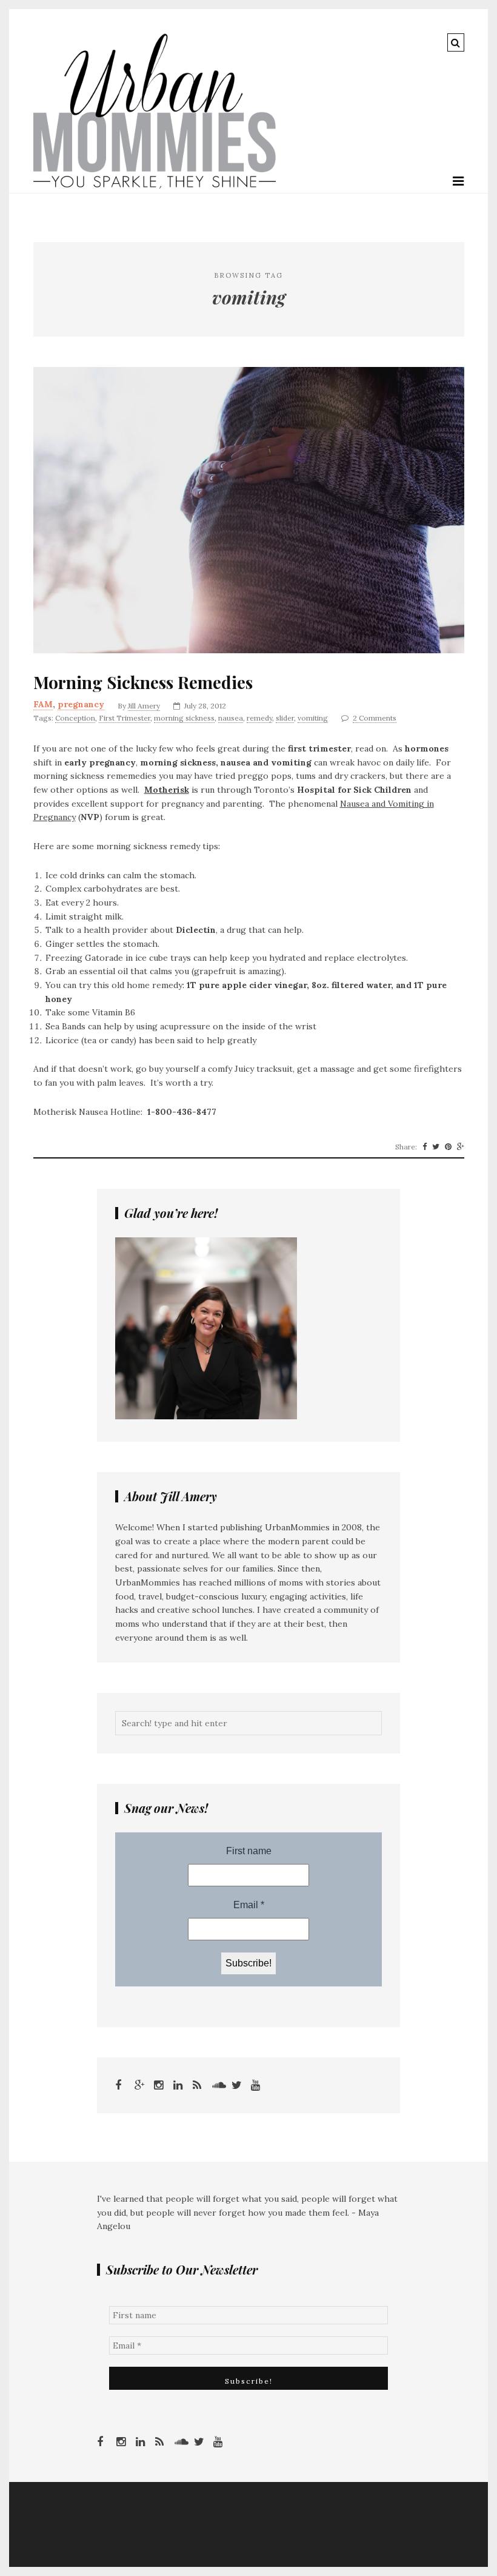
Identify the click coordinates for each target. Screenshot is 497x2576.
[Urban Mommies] (155, 186)
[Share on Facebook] (425, 1147)
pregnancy (81, 704)
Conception (75, 718)
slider (285, 718)
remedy (259, 718)
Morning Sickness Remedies (143, 682)
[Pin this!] (448, 1147)
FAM (43, 704)
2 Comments (375, 718)
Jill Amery (144, 706)
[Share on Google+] (461, 1147)
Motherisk (167, 790)
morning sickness (184, 718)
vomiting (313, 718)
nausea (231, 718)
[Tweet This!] (436, 1147)
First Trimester (125, 718)
